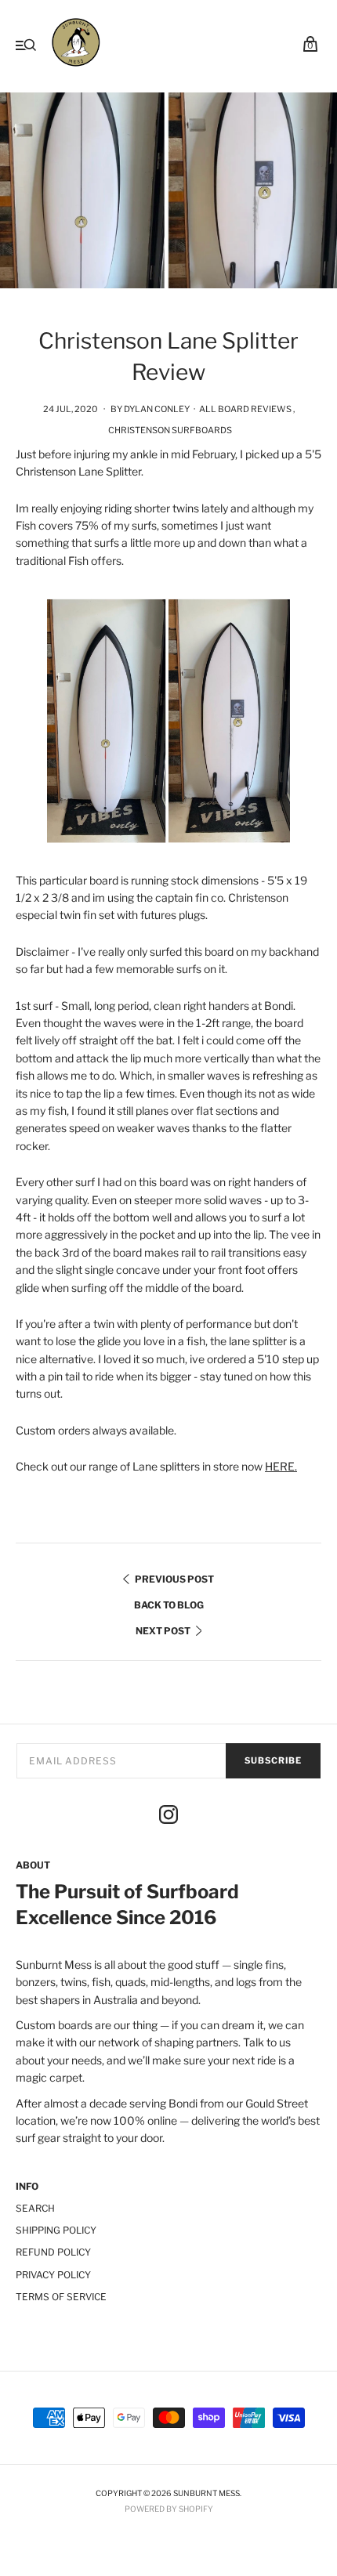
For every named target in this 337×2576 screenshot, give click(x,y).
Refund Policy (53, 2252)
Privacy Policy (53, 2275)
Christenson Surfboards (170, 430)
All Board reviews (245, 409)
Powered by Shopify (169, 2509)
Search (35, 2208)
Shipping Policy (56, 2230)
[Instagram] (168, 1817)
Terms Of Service (61, 2297)
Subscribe (273, 1760)
